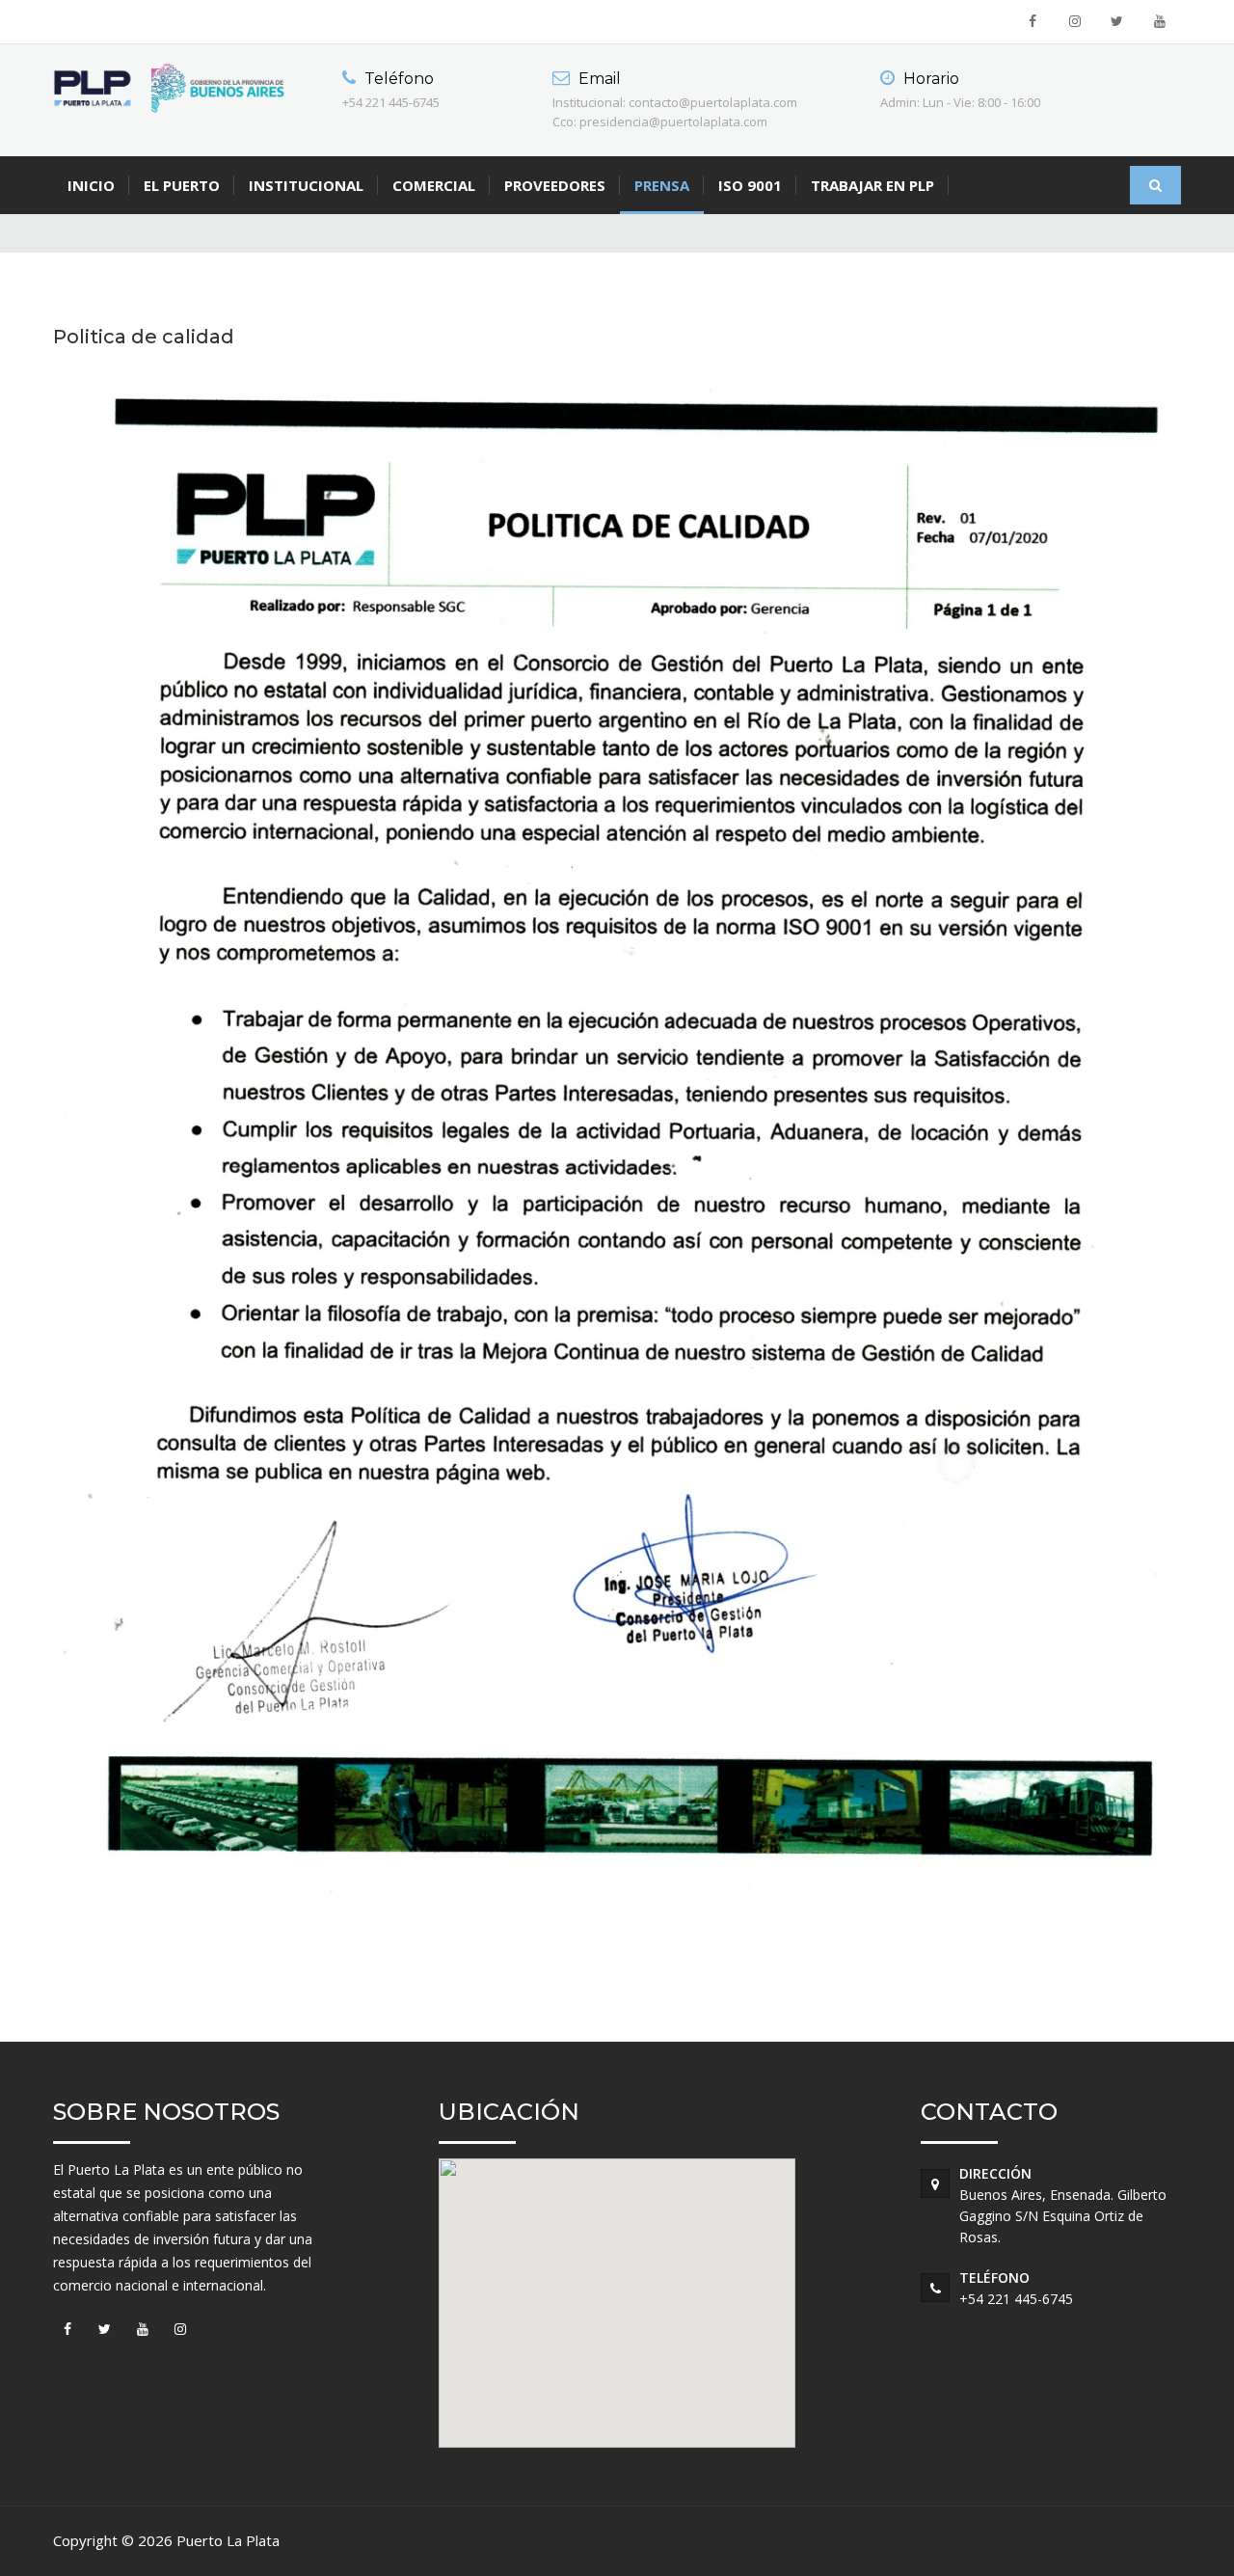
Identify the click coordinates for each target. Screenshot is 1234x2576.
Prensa (662, 185)
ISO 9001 (750, 185)
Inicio (91, 185)
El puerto (182, 185)
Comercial (434, 185)
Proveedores (555, 185)
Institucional (306, 185)
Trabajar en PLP (872, 185)
